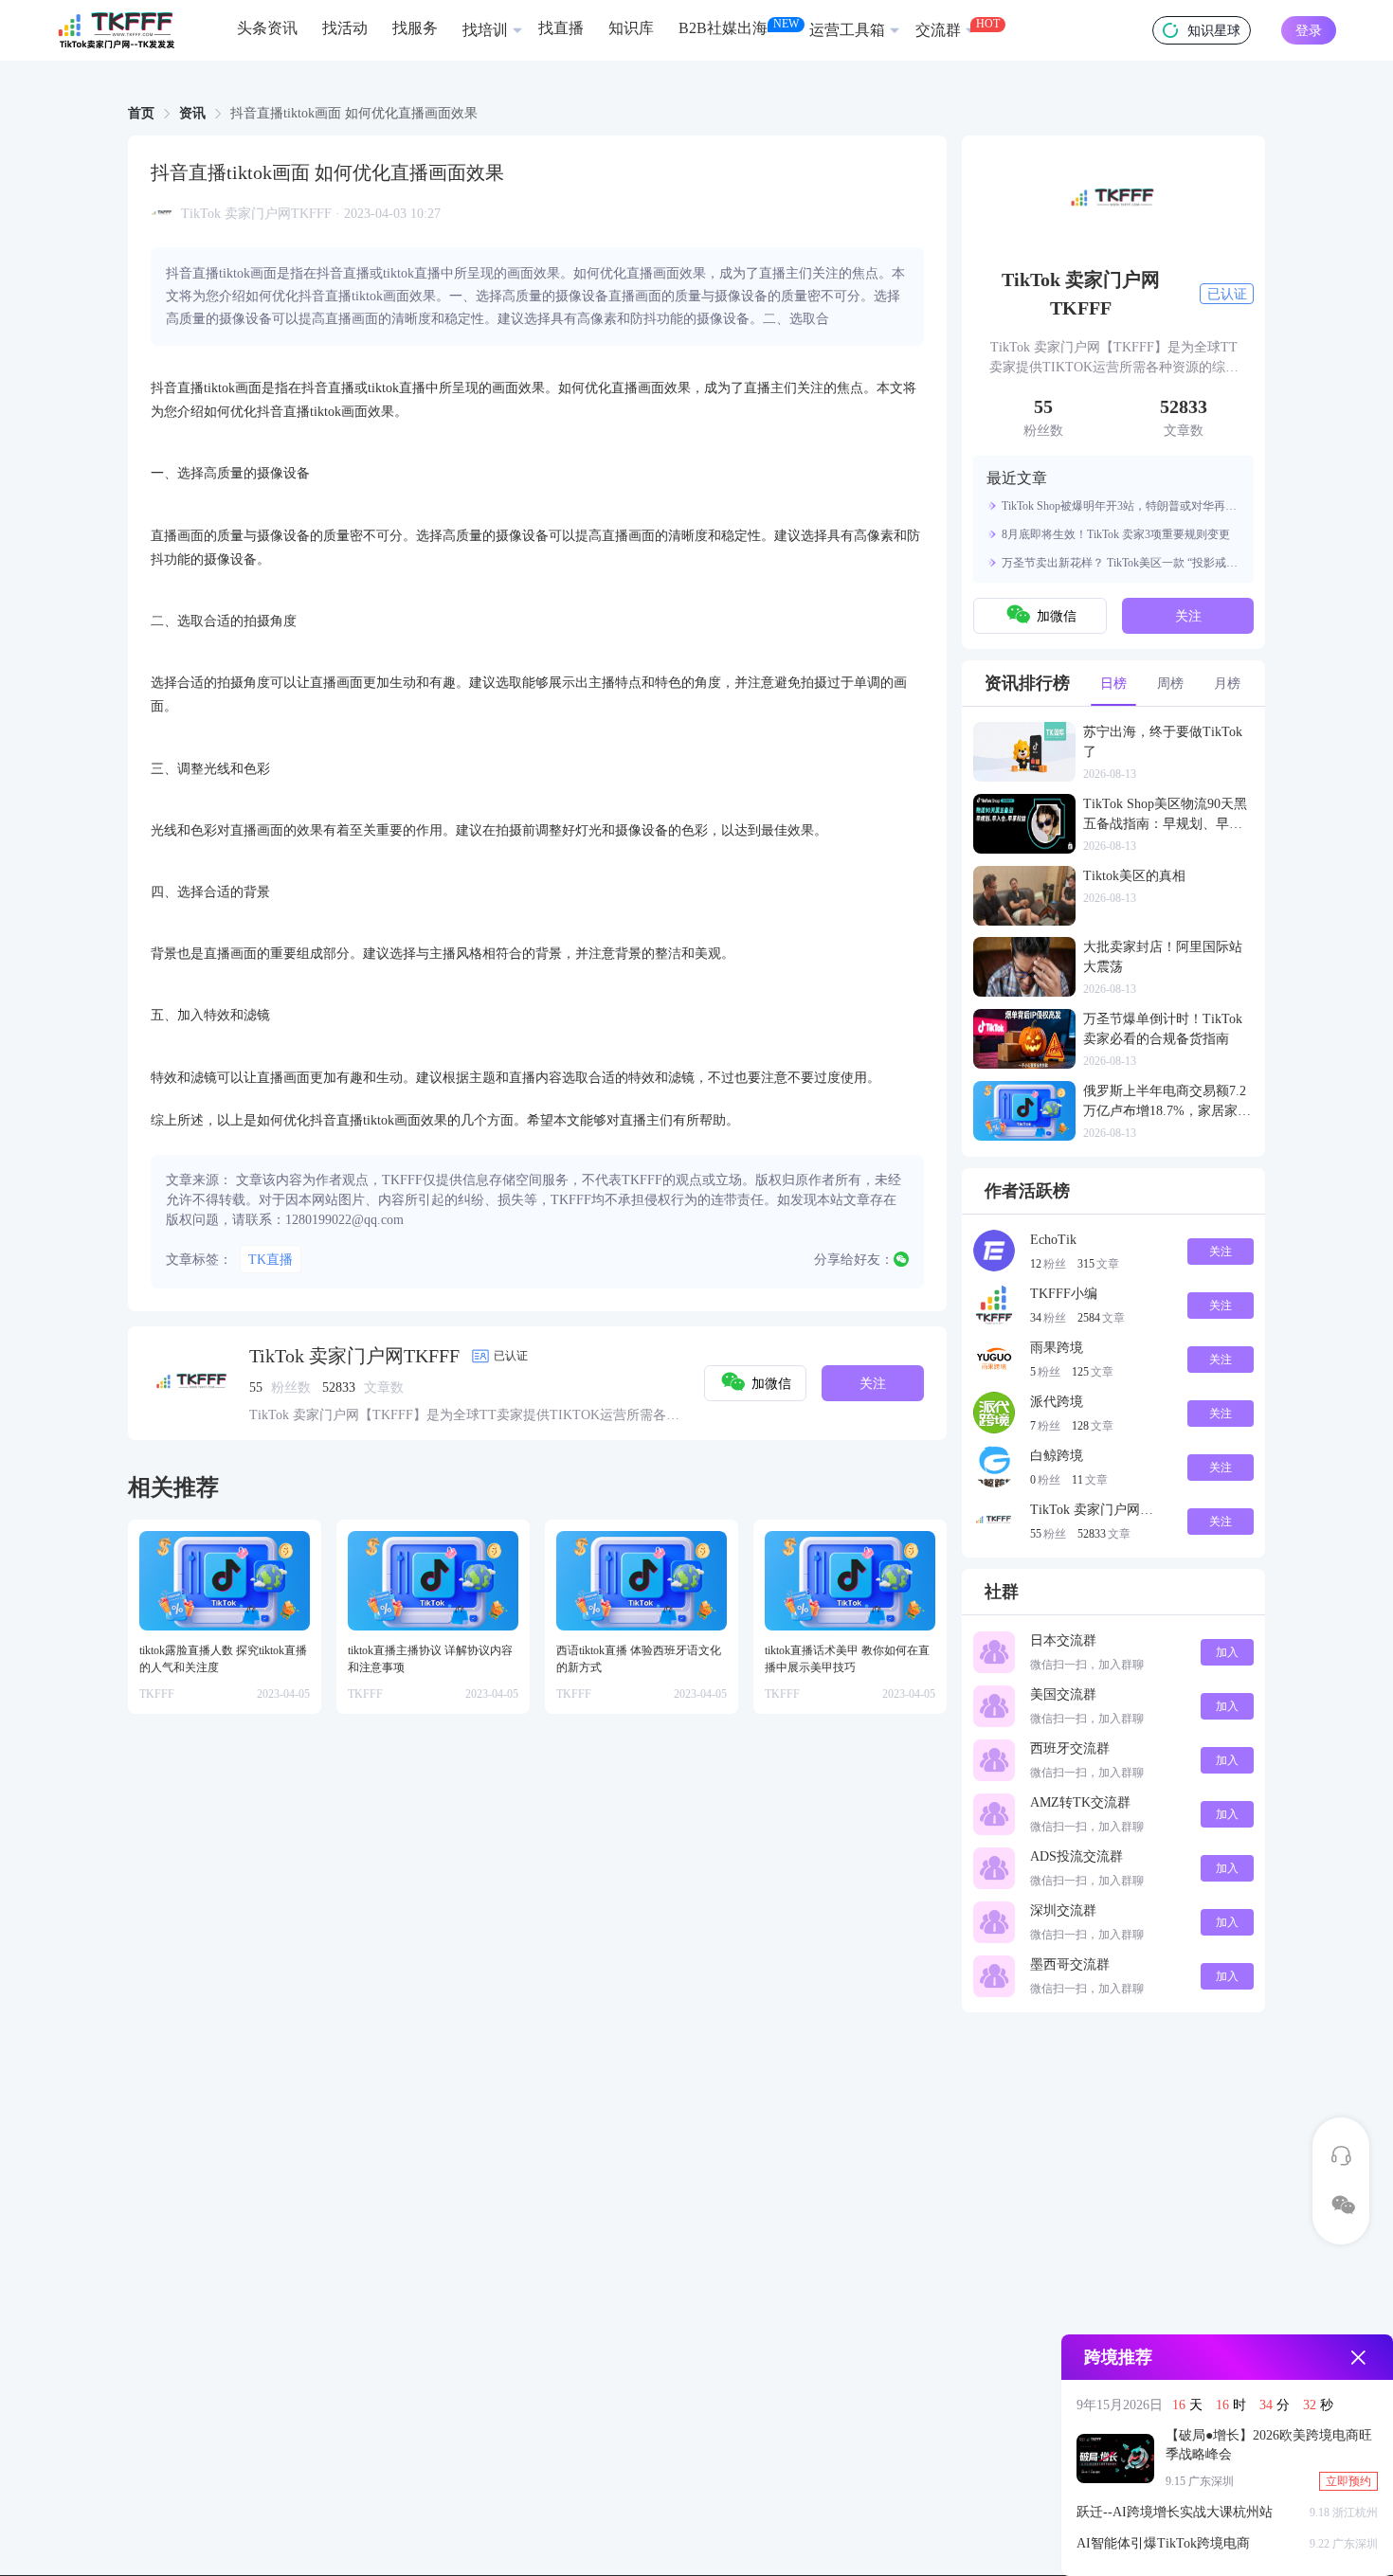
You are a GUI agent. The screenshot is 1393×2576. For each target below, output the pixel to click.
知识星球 (1214, 31)
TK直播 (271, 1260)
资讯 (192, 113)
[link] (141, 114)
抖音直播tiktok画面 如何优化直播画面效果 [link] (354, 114)
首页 (141, 113)
